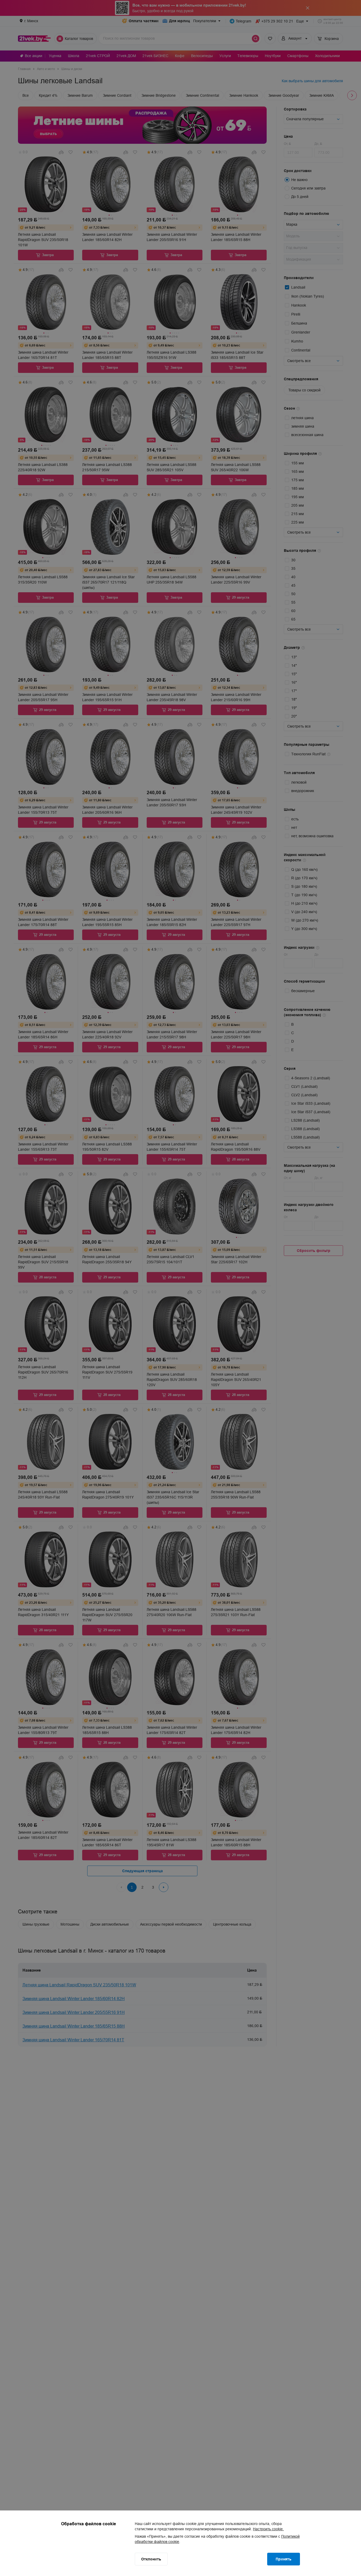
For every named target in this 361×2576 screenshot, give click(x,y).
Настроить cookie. (268, 2529)
